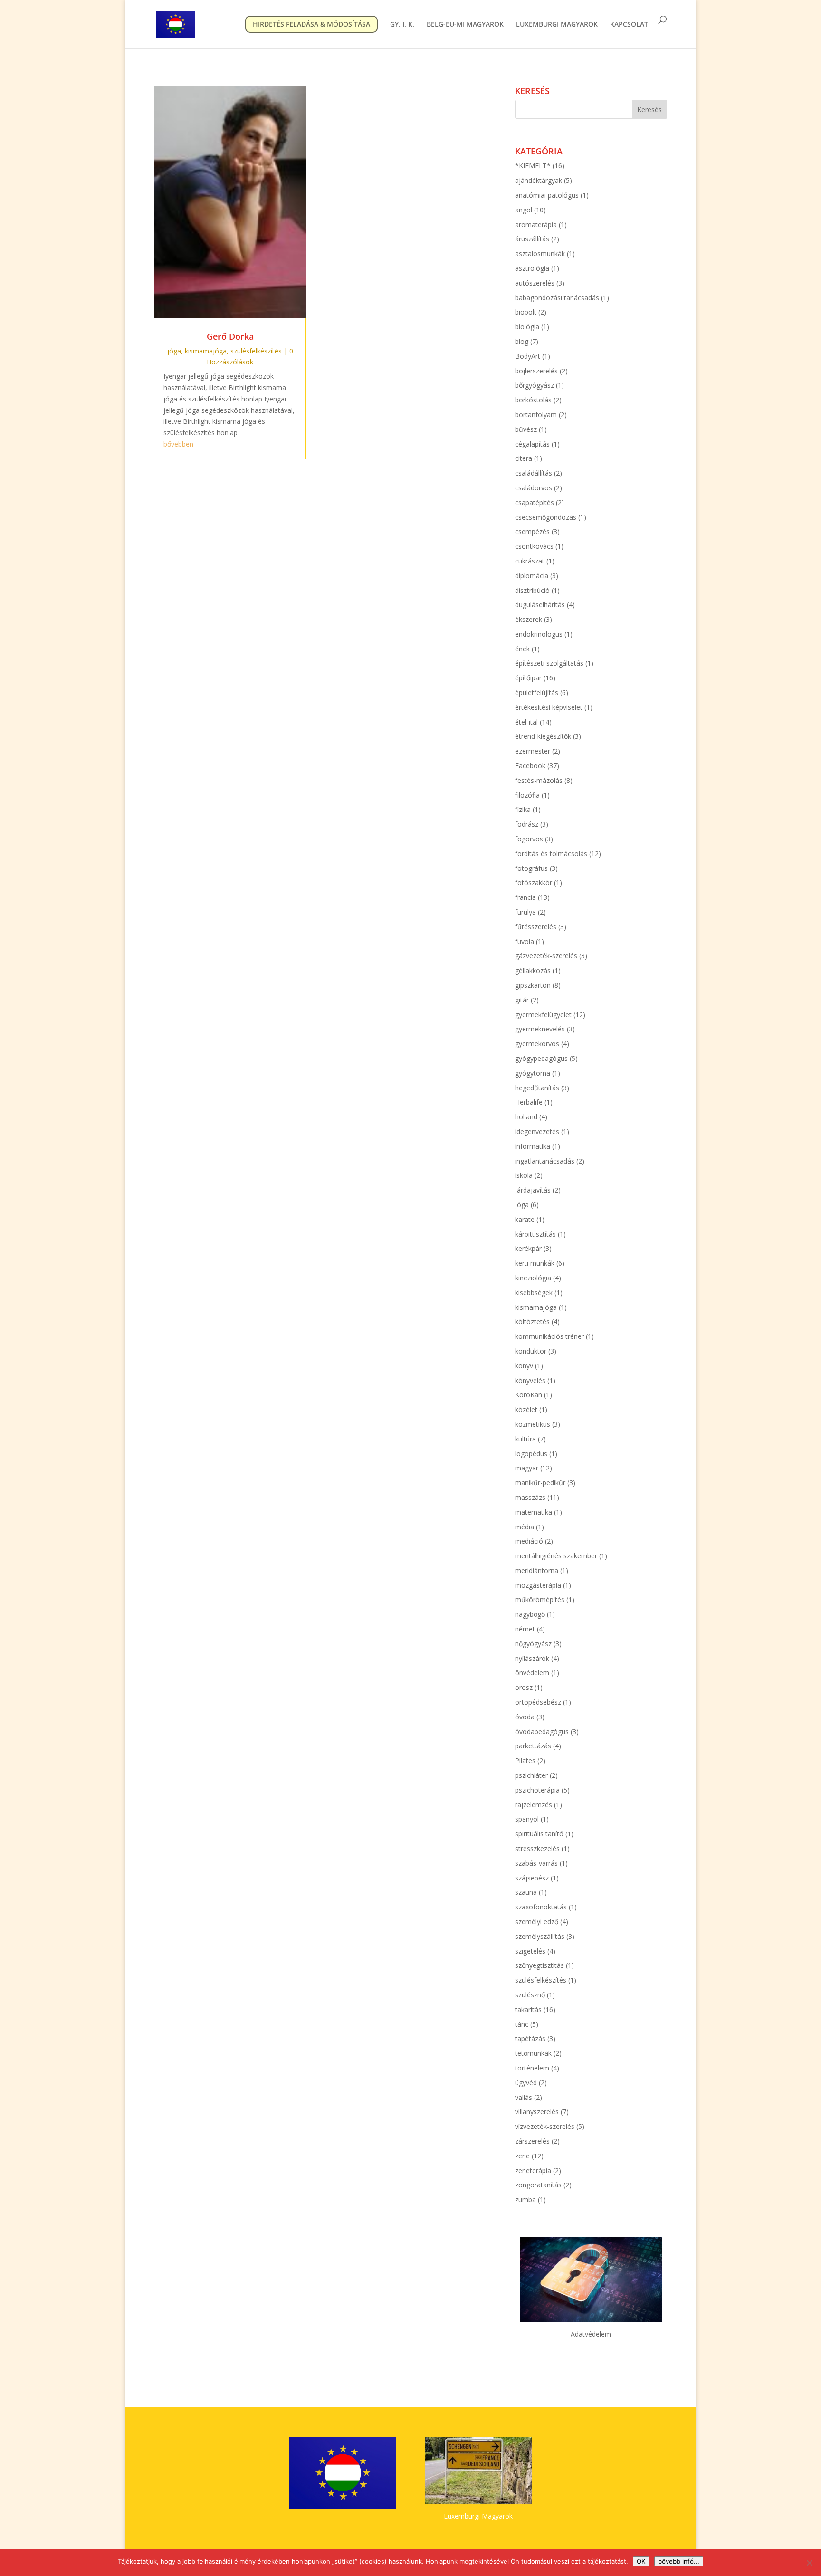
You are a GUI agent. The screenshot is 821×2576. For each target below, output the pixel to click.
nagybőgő (530, 1614)
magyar (527, 1468)
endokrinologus (539, 634)
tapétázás (530, 2038)
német (525, 1629)
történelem (532, 2068)
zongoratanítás (538, 2185)
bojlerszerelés (536, 371)
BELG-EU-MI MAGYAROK (465, 25)
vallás (524, 2097)
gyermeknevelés (540, 1029)
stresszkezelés (537, 1848)
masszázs (530, 1497)
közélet (526, 1409)
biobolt (526, 312)
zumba (525, 2199)
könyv (524, 1366)
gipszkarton (533, 985)
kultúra (525, 1439)
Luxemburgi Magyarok (478, 2516)
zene (522, 2156)
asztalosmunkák (540, 253)
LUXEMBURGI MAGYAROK (557, 25)
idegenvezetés (537, 1131)
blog (522, 341)
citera (524, 458)
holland (526, 1117)
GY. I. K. (402, 25)
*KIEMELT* (533, 166)
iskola (524, 1175)
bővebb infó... (679, 2561)
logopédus (531, 1454)
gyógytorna (533, 1073)
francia (525, 897)
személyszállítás (540, 1936)
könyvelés (530, 1380)
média (525, 1527)
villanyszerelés (537, 2112)
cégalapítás (532, 444)
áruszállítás (532, 239)
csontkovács (534, 546)
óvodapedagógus (542, 1732)
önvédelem (532, 1673)
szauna (526, 1892)
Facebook (530, 766)
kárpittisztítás (535, 1234)
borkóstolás (533, 400)
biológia (527, 327)
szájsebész (532, 1878)
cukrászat (530, 561)
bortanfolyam (536, 415)
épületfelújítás (537, 692)
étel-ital (526, 722)
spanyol (527, 1819)
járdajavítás (533, 1190)
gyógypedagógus (541, 1058)
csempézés (532, 531)
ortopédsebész (538, 1702)
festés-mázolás (539, 780)
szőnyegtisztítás (539, 1965)
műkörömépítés (540, 1599)
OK (641, 2561)
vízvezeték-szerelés (545, 2126)
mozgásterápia (538, 1585)
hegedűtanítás (537, 1088)
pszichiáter (531, 1775)
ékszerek (529, 619)
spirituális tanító (539, 1834)
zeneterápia (533, 2171)
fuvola (525, 941)
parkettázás (533, 1746)
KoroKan (529, 1395)
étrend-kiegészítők (543, 736)
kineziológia (533, 1278)
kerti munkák (535, 1263)
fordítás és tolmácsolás (551, 854)
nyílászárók (532, 1658)
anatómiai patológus (547, 195)
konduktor (531, 1351)
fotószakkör (534, 883)
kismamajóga (206, 351)
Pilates (525, 1760)
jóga (174, 351)
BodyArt (528, 356)
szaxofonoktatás (541, 1907)
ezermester (533, 751)
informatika (533, 1146)
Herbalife (529, 1102)
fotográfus (531, 868)
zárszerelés (532, 2141)
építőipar (528, 678)
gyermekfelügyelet (543, 1015)
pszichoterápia (537, 1790)
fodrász (527, 824)
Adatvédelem (591, 2334)
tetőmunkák (533, 2053)
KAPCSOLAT (629, 25)
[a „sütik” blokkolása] (809, 2563)
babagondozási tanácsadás (557, 298)
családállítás (534, 473)
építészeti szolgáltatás (549, 663)
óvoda (525, 1717)
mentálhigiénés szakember (556, 1556)
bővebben (178, 444)
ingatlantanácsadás (545, 1161)
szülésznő (530, 1995)
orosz (524, 1687)
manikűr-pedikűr (540, 1483)
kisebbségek (534, 1293)
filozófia (527, 795)
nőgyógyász (533, 1644)
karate (525, 1219)
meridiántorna (537, 1570)
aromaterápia (536, 224)
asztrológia (532, 268)
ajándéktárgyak (539, 180)
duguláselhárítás (540, 605)
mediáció (529, 1541)
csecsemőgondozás (546, 517)
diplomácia (532, 576)
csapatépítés (535, 502)
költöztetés (532, 1321)
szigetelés (530, 1951)
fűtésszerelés (536, 927)
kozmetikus (533, 1424)
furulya (525, 912)
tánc (522, 2024)
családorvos (534, 488)
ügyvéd (526, 2083)
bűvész (526, 429)
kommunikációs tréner (549, 1336)
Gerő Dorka (230, 336)
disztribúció (532, 590)
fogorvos (529, 839)
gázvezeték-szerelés (546, 956)
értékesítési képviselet (549, 707)
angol (524, 210)
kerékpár (528, 1248)
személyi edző (537, 1922)
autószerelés (535, 283)
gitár (522, 1000)
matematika (534, 1512)
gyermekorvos (537, 1044)
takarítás (528, 2009)
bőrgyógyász (535, 385)
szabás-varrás (536, 1863)
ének (522, 649)
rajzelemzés (534, 1805)
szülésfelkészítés (256, 351)
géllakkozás (533, 970)
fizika (523, 809)
